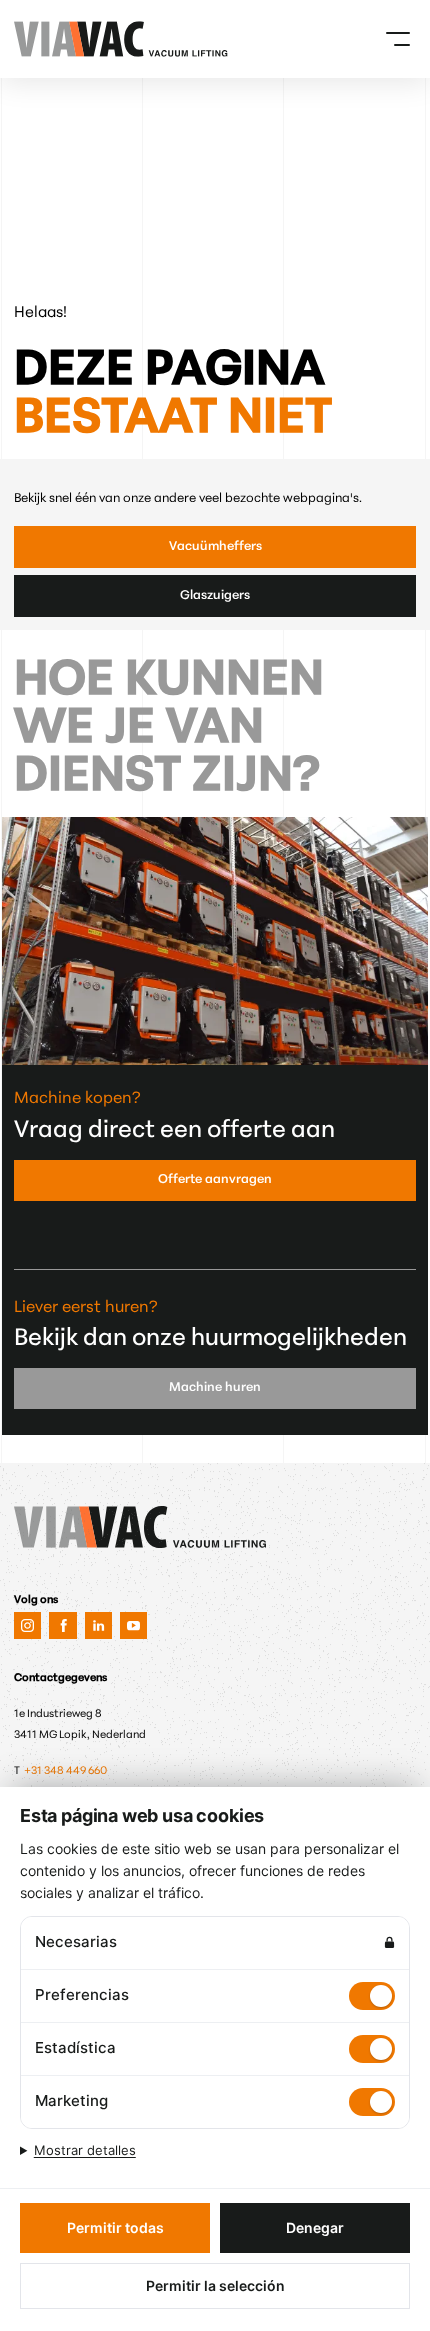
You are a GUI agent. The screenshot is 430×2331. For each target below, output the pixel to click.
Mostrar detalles (85, 2150)
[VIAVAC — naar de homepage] (39, 39)
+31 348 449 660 (66, 1771)
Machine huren (215, 1388)
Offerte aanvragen (215, 1180)
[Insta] (27, 1625)
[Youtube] (133, 1625)
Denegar (315, 2227)
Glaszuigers (215, 596)
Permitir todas (115, 2227)
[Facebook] (62, 1625)
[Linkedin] (98, 1625)
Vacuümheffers (215, 547)
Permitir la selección (215, 2285)
